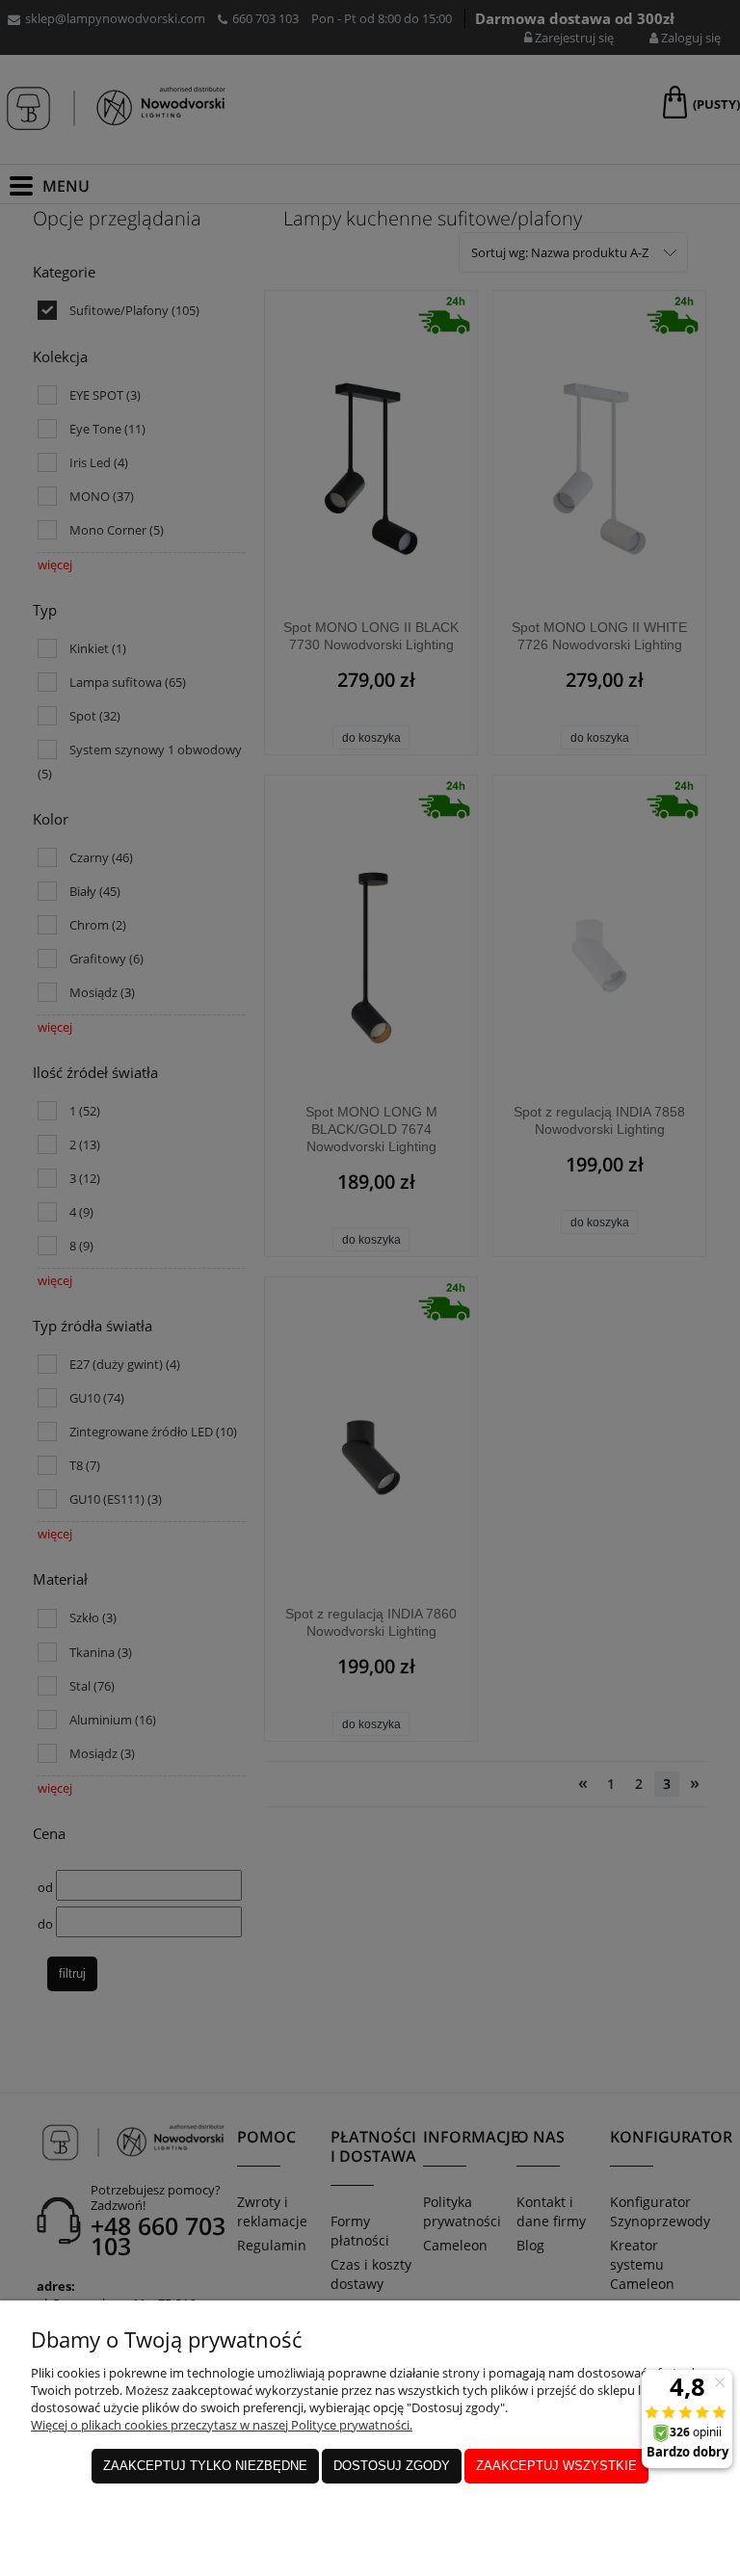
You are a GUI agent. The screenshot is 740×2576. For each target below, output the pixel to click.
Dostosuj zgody (392, 2466)
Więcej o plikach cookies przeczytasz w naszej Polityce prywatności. (222, 2425)
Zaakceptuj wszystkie (556, 2466)
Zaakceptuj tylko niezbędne (205, 2466)
